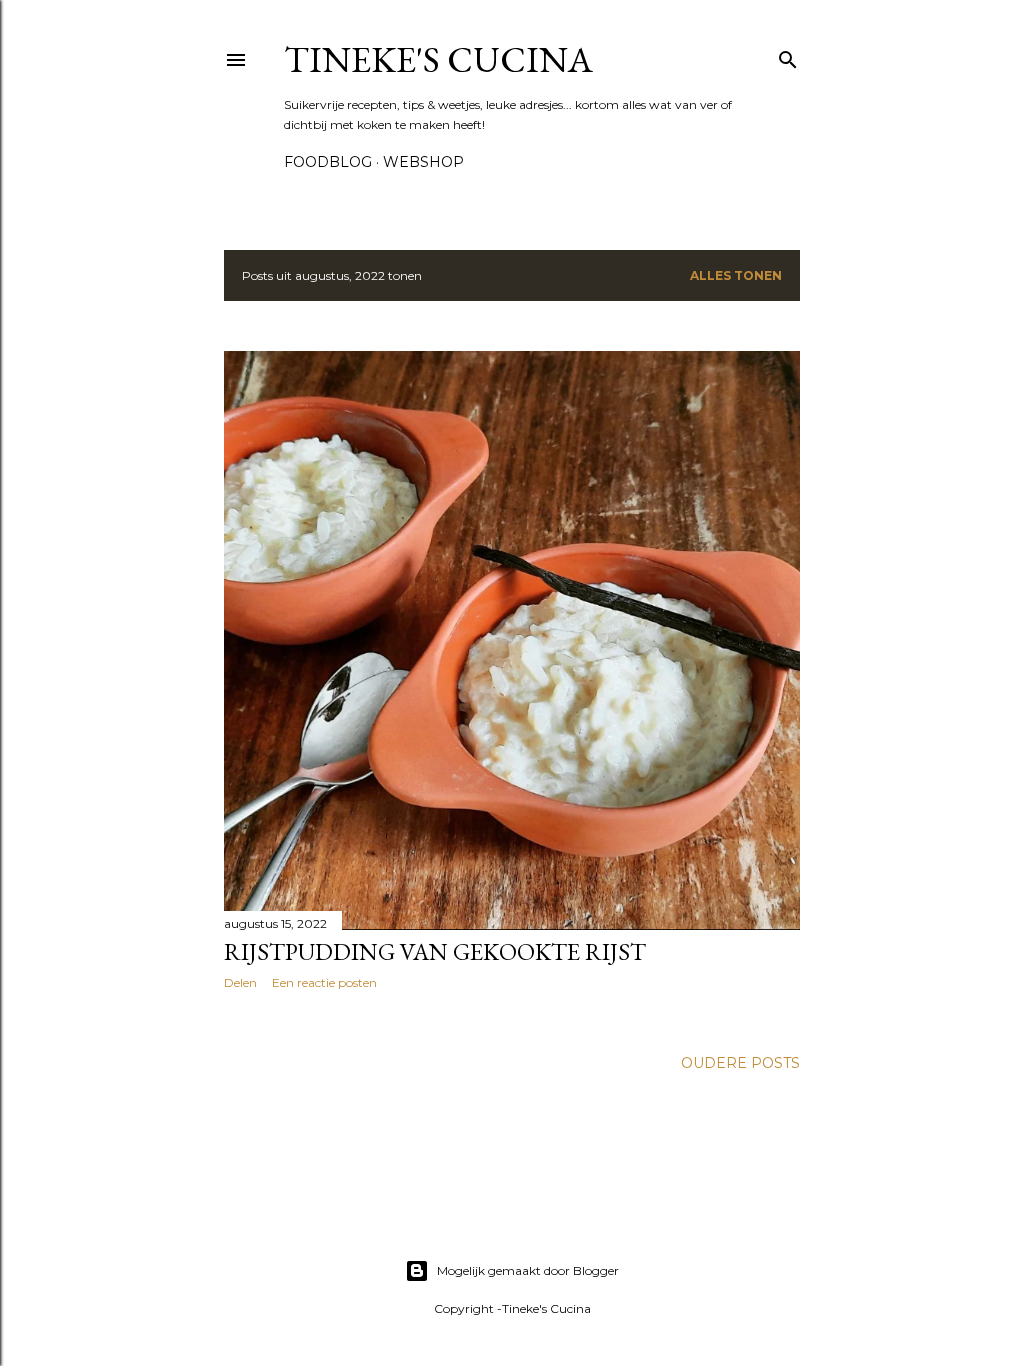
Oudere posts (740, 1063)
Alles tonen (736, 275)
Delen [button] (240, 982)
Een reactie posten (324, 982)
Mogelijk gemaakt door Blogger (528, 1270)
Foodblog (328, 162)
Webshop (423, 162)
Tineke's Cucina (438, 59)
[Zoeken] (788, 55)
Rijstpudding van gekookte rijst (435, 951)
